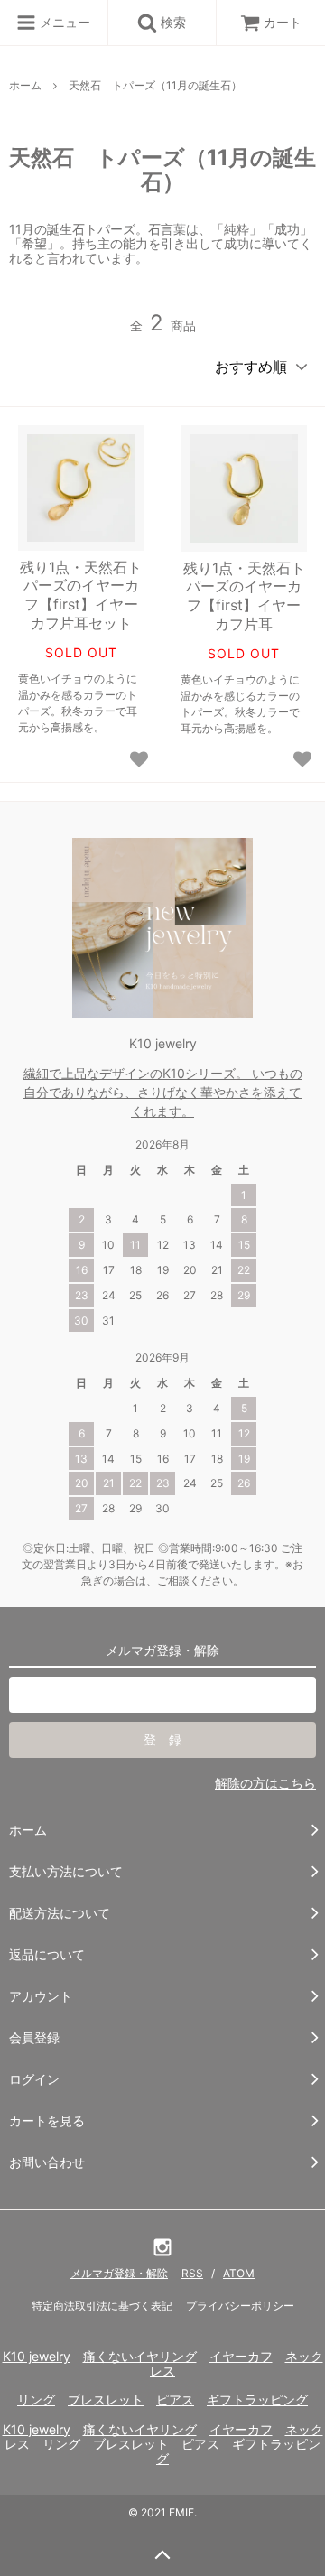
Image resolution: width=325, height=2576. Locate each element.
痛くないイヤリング (140, 2356)
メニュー (63, 22)
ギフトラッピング (257, 2399)
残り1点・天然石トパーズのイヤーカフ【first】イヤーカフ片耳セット (81, 595)
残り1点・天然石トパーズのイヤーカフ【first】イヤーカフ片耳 (244, 596)
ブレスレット (106, 2399)
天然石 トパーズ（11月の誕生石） (155, 85)
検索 (172, 22)
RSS (192, 2273)
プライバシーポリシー (240, 2306)
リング (36, 2399)
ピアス (175, 2399)
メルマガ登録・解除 (119, 2273)
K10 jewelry (37, 2356)
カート (283, 22)
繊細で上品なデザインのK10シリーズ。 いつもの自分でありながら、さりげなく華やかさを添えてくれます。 (163, 1092)
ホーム (25, 85)
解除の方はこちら (265, 1783)
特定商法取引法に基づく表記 (102, 2306)
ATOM (239, 2273)
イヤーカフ (241, 2356)
